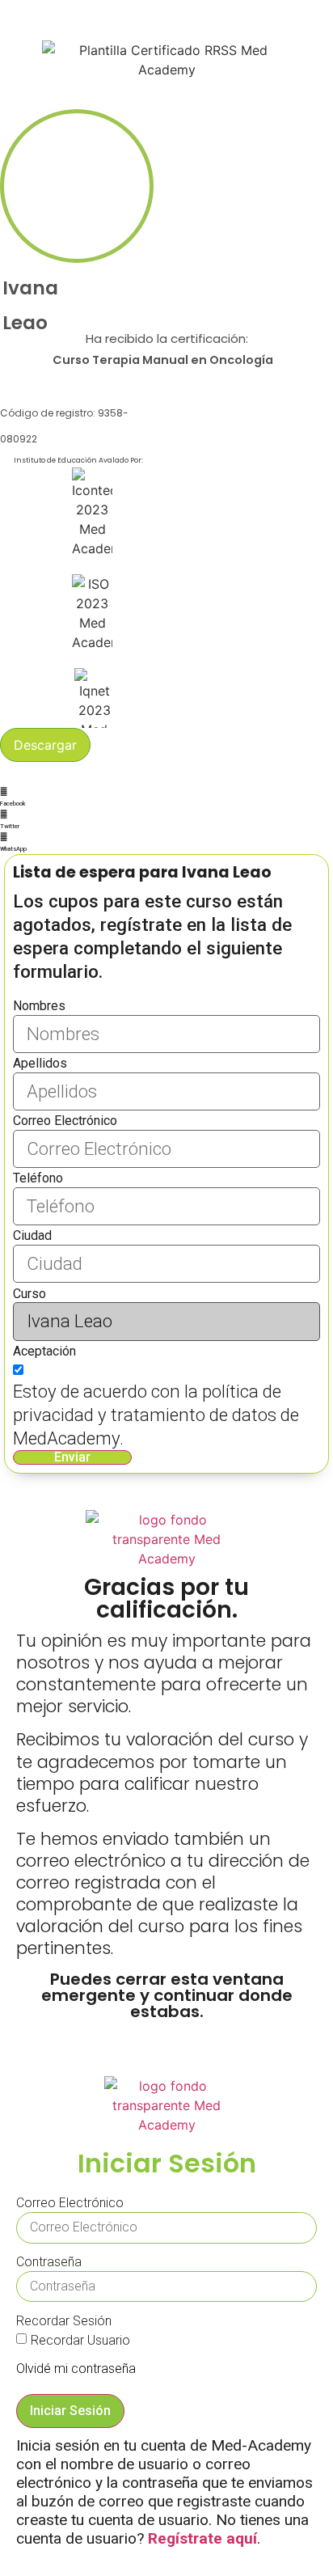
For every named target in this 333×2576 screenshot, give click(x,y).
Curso (30, 1294)
